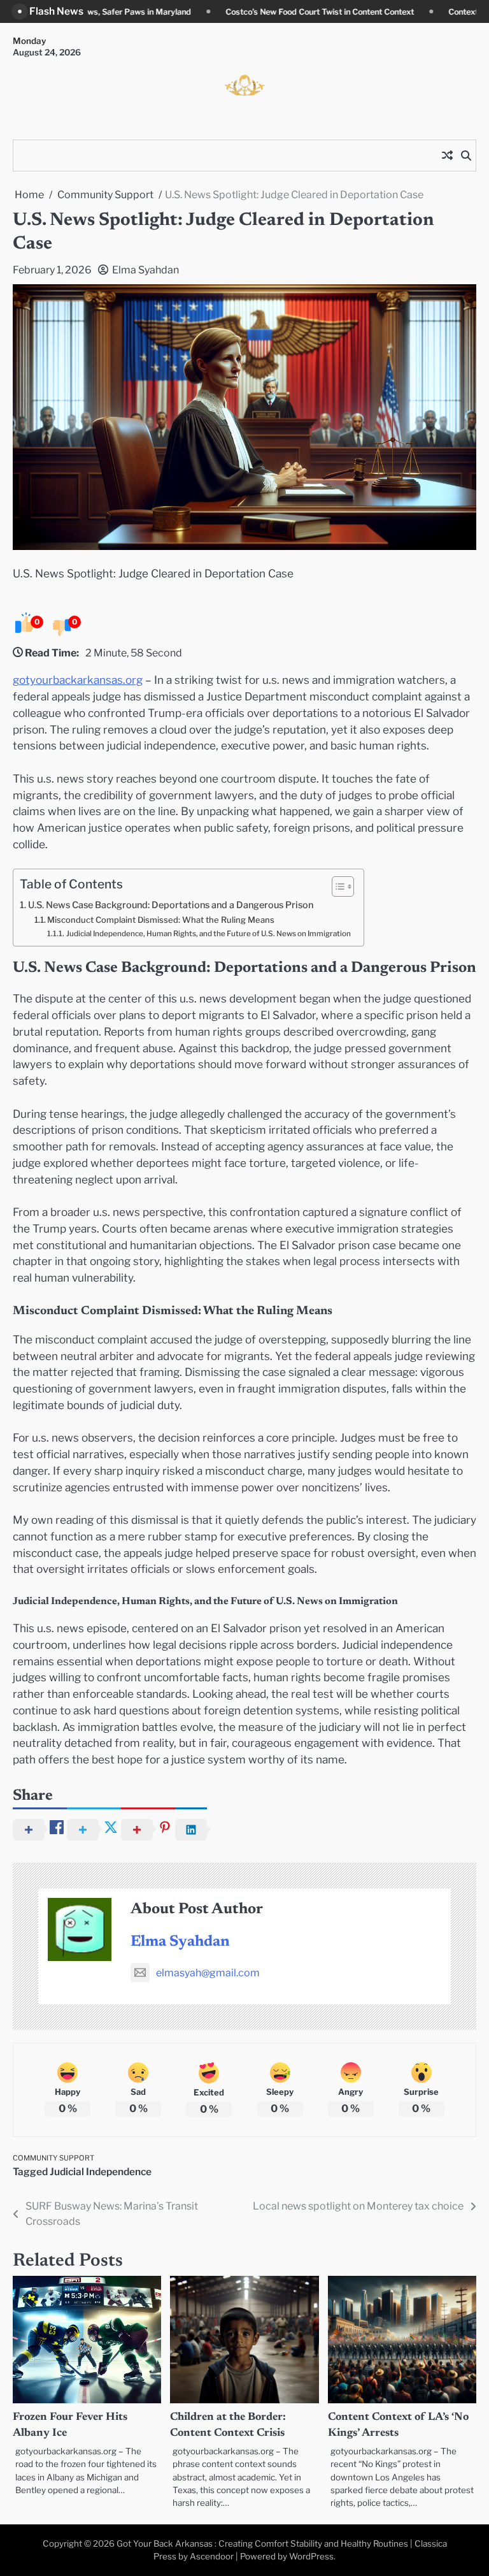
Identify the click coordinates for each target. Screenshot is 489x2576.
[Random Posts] (447, 156)
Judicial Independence (101, 2172)
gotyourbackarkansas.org (78, 680)
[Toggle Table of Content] (337, 886)
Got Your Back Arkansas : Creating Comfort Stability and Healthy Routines (262, 2543)
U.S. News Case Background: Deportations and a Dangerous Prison (171, 905)
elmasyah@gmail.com (208, 1973)
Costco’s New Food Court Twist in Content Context (204, 12)
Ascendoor (212, 2556)
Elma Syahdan (145, 270)
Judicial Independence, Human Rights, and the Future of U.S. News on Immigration (208, 934)
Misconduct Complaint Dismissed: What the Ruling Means (161, 920)
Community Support (53, 2158)
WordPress (311, 2556)
